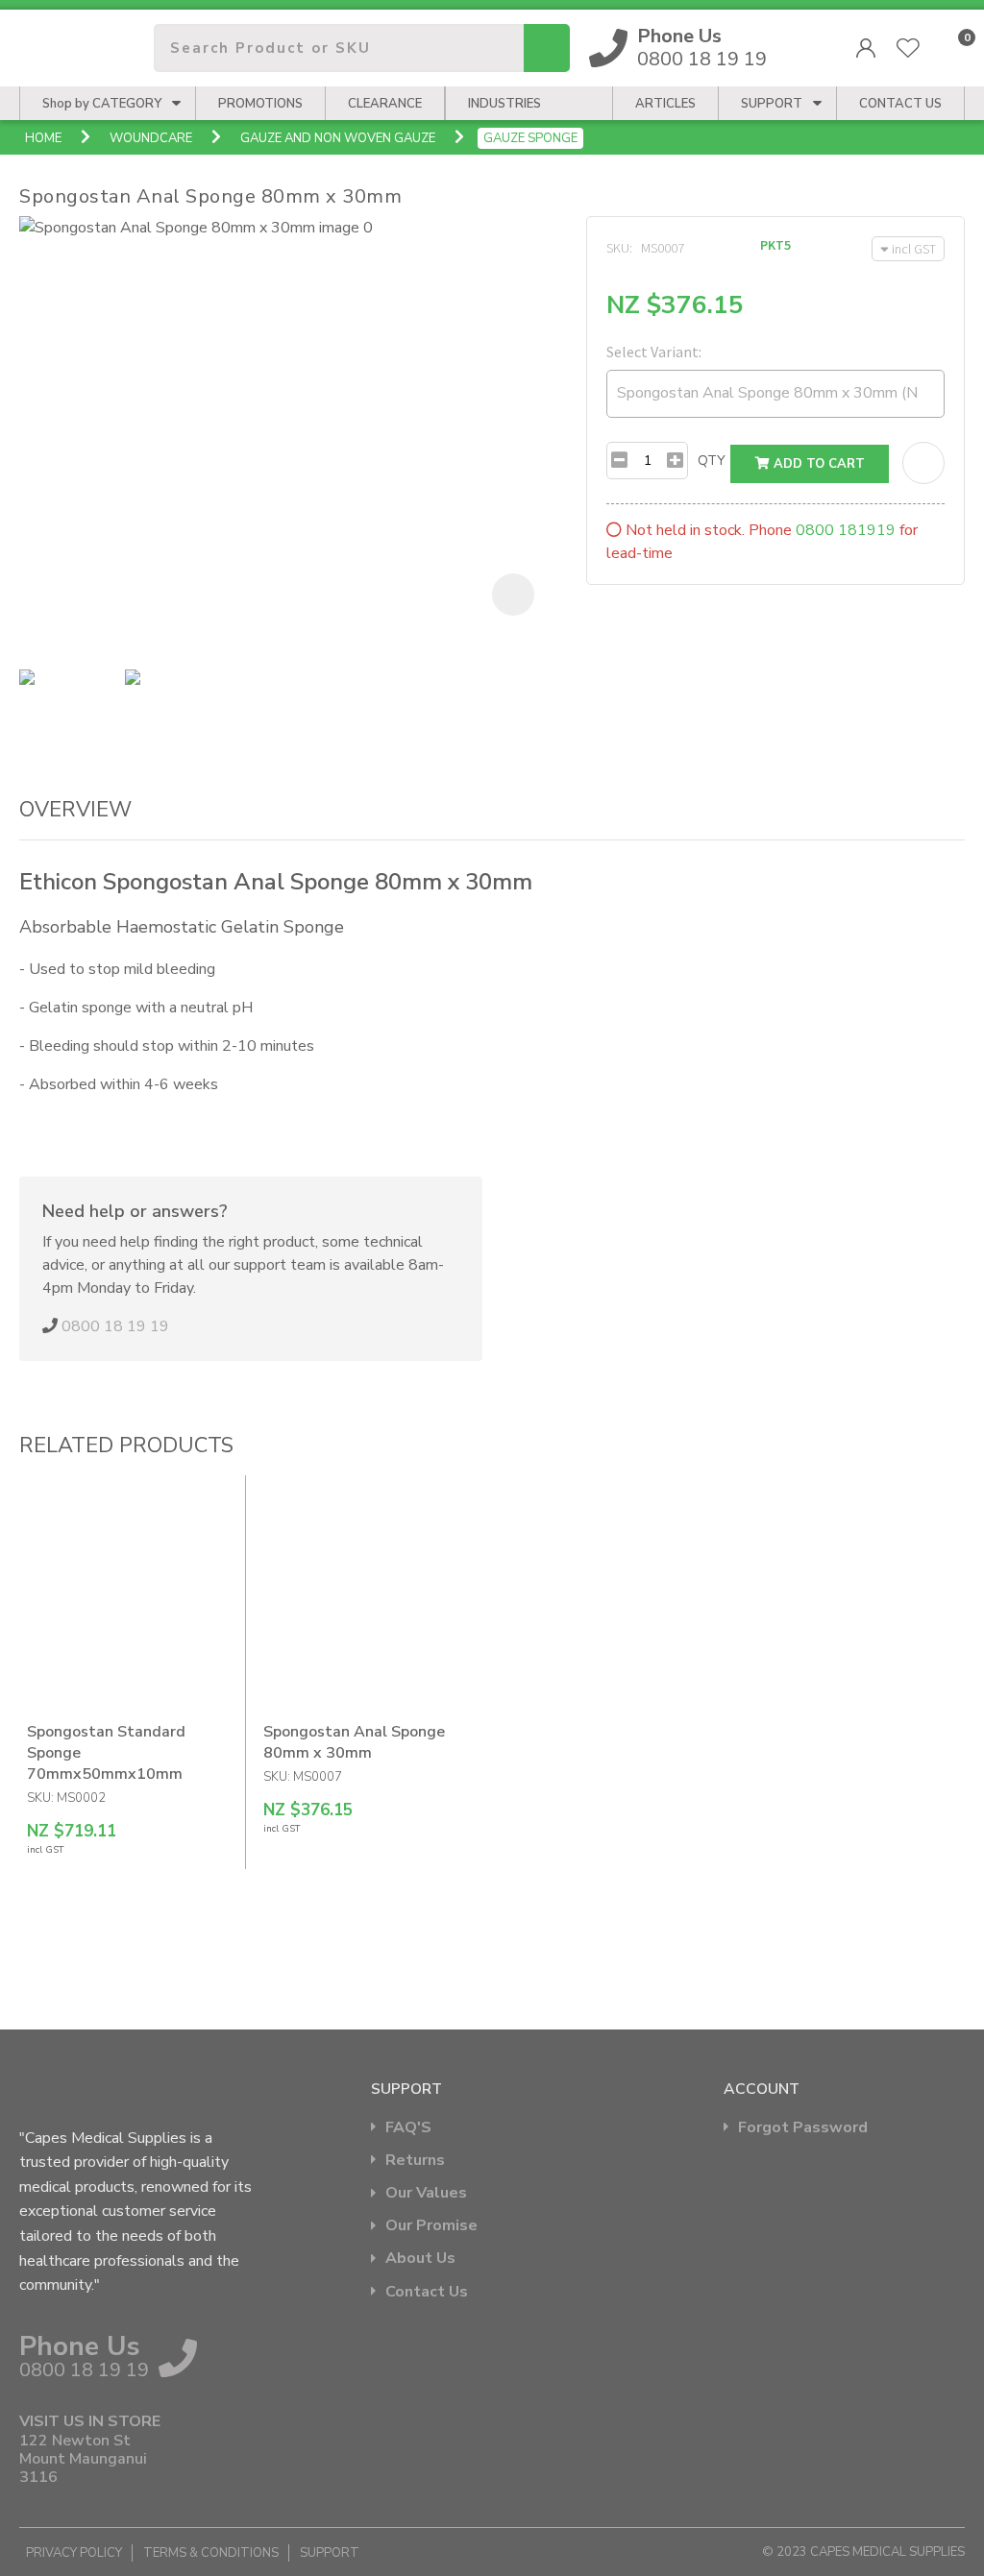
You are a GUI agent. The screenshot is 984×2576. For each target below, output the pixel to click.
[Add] (675, 461)
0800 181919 (846, 530)
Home (43, 138)
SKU (618, 248)
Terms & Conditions (211, 2553)
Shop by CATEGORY (102, 104)
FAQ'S (408, 2128)
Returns (415, 2161)
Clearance (385, 104)
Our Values (426, 2193)
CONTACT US (900, 104)
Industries (504, 104)
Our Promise (431, 2226)
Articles (665, 104)
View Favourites (908, 48)
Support (772, 104)
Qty (712, 461)
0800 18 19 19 (702, 48)
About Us (420, 2259)
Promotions (260, 104)
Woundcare (151, 138)
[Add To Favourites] (923, 463)
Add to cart (817, 464)
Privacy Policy (74, 2553)
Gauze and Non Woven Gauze (338, 138)
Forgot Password (803, 2128)
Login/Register (866, 48)
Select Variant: (654, 352)
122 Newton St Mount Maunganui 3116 (83, 2460)
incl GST (914, 249)
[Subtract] (619, 461)
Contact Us (427, 2292)
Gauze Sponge (530, 138)
